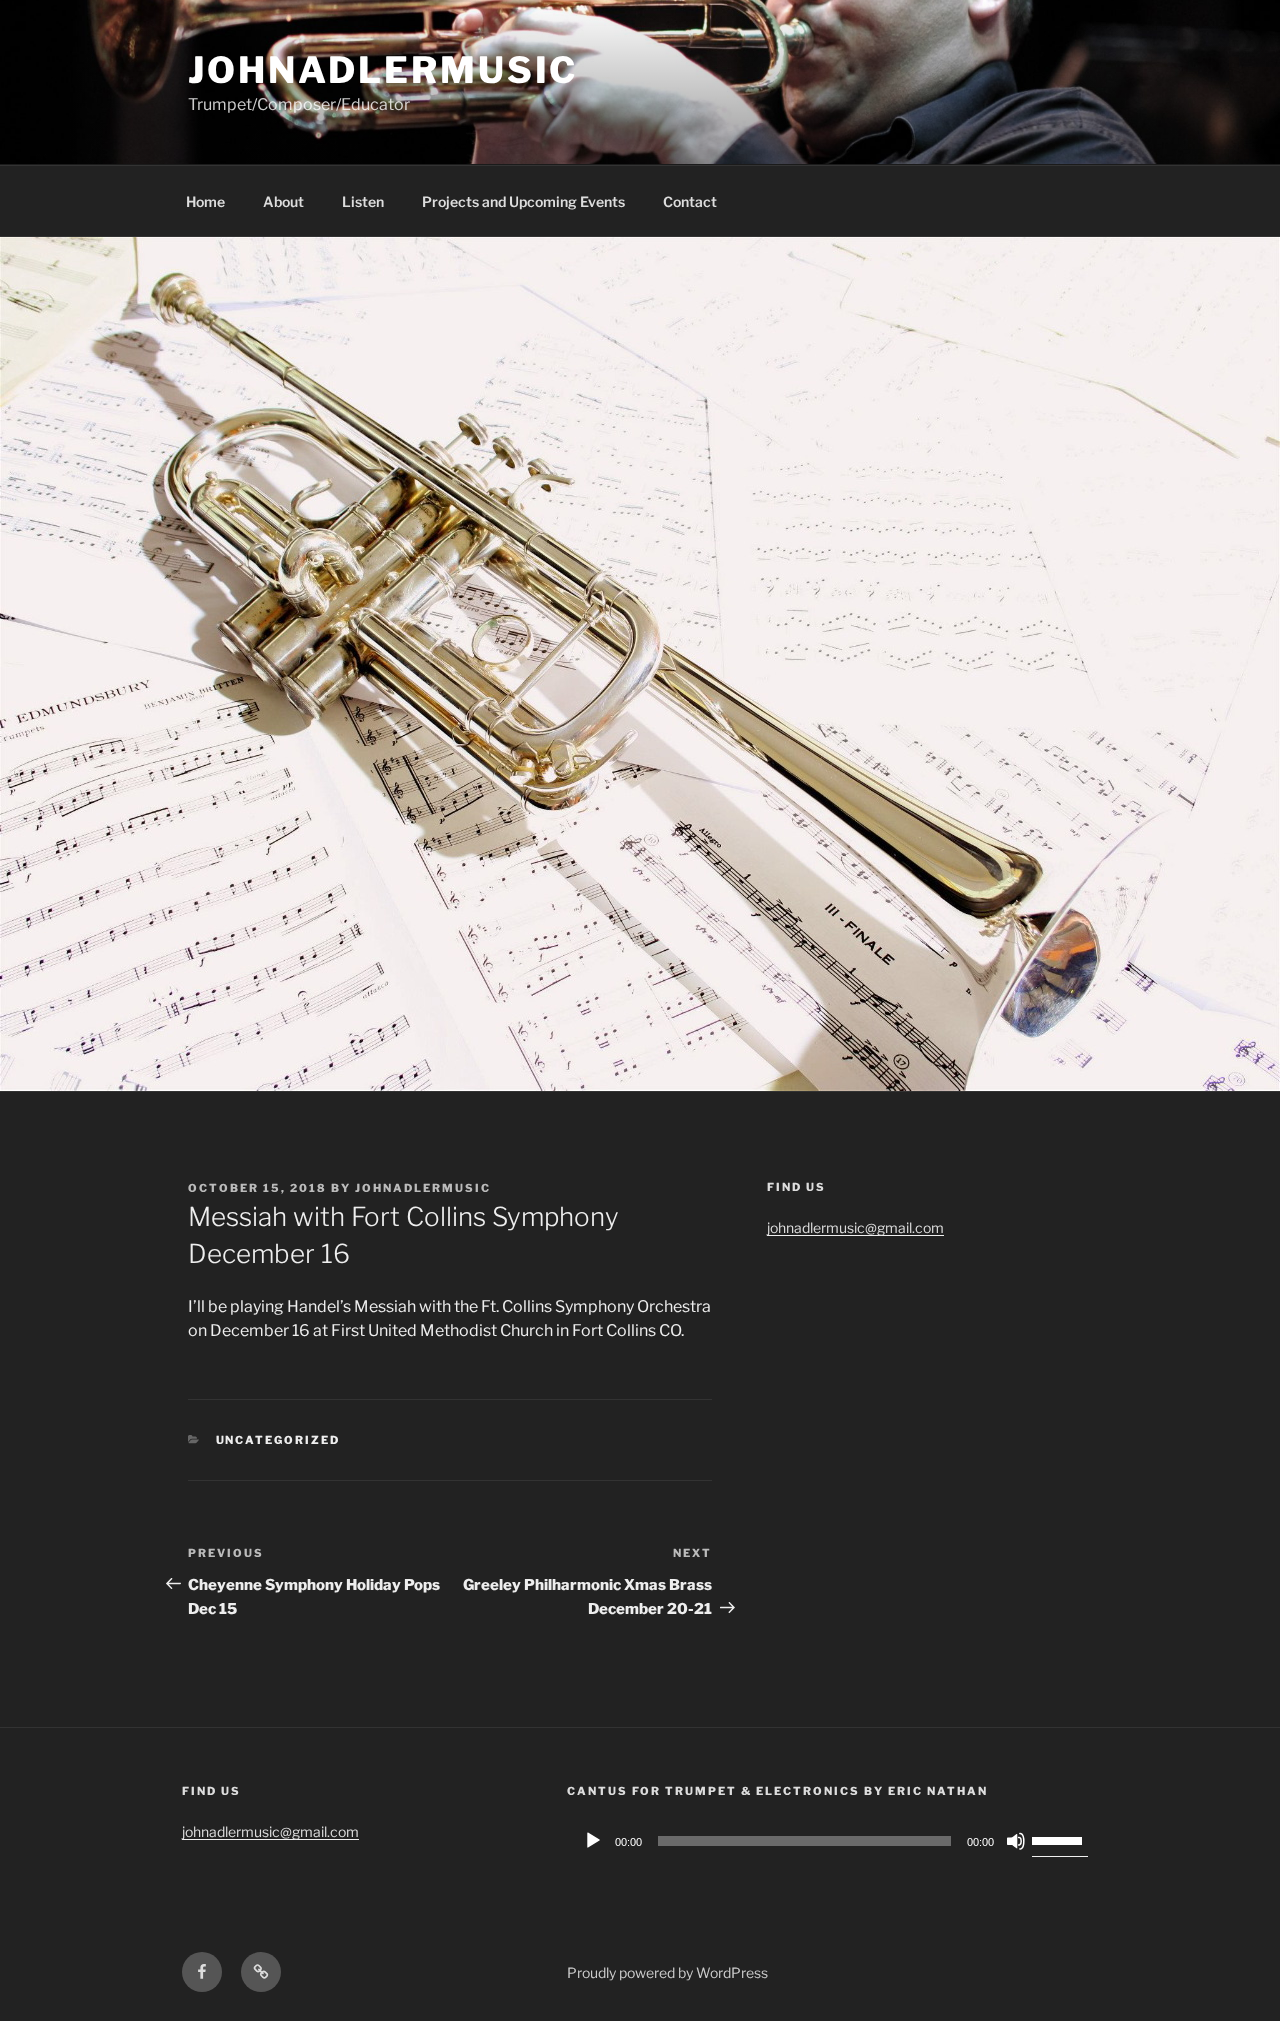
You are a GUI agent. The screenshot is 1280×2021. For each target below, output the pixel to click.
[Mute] (1016, 1841)
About (283, 201)
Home (205, 201)
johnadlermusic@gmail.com (855, 1227)
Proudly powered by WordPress (667, 1972)
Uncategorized (278, 1440)
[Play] (593, 1841)
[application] (832, 1841)
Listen (363, 201)
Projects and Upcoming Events (523, 201)
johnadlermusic (383, 70)
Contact (690, 201)
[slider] (1060, 1839)
